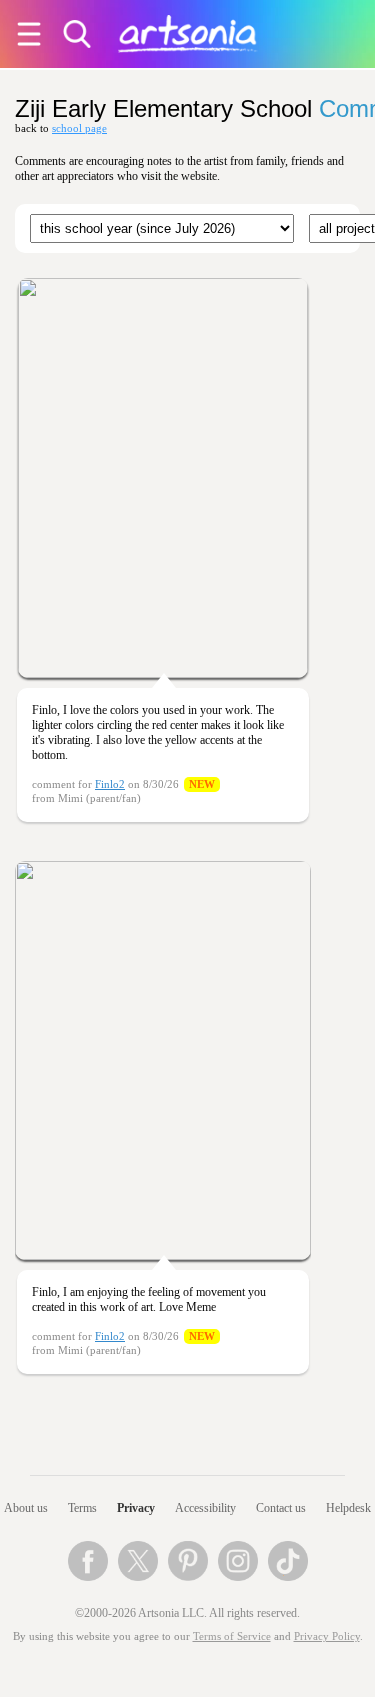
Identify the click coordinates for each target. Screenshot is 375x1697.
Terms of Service (232, 1636)
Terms (82, 1508)
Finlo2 (110, 784)
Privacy (136, 1508)
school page (79, 128)
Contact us (281, 1508)
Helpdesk (348, 1508)
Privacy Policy (327, 1636)
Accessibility (205, 1508)
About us (26, 1508)
